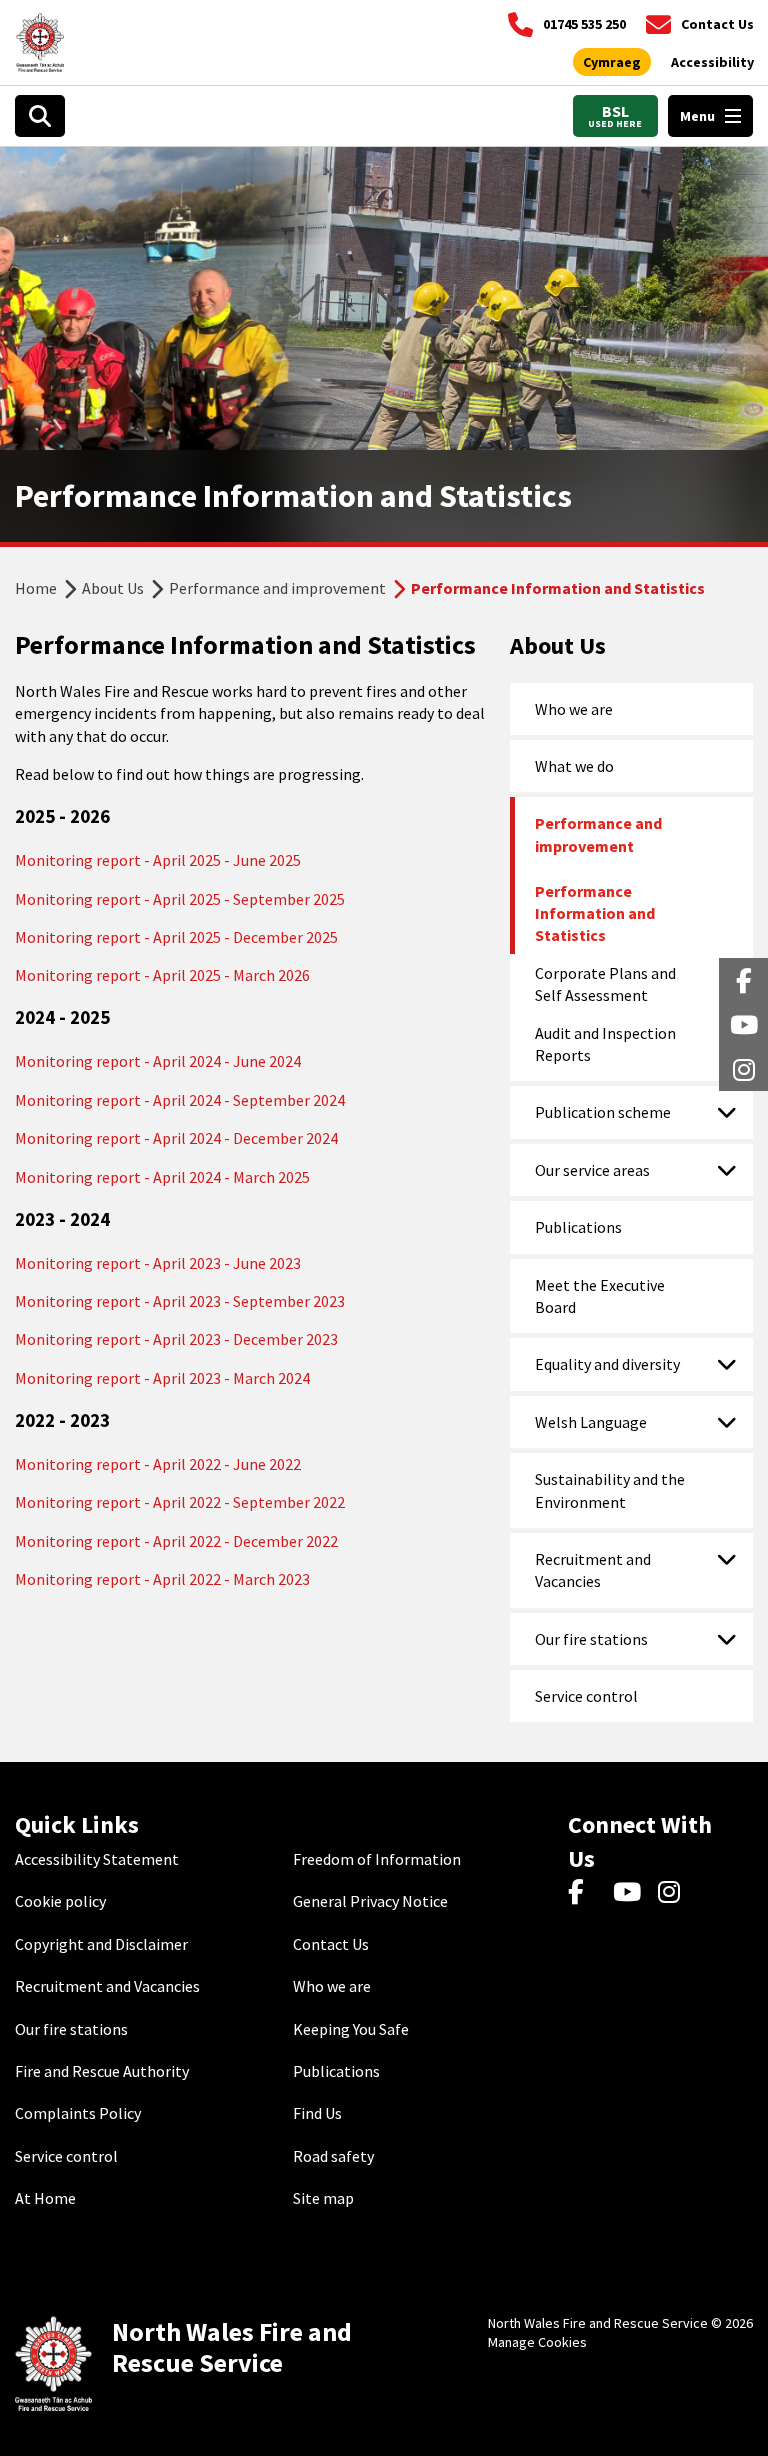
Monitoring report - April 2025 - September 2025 (180, 899)
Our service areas (592, 1170)
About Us (113, 588)
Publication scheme (603, 1112)
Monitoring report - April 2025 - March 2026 (162, 975)
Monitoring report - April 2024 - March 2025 (162, 1177)
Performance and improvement (277, 588)
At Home (45, 2198)
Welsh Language (591, 1422)
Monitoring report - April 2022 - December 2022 (176, 1541)
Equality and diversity (607, 1364)
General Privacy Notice (370, 1901)
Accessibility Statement (97, 1859)
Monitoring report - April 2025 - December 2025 (176, 937)
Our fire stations (591, 1639)
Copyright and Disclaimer (101, 1944)
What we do (574, 766)
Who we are (574, 709)
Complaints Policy (78, 2113)
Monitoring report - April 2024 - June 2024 (158, 1061)
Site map (323, 2198)
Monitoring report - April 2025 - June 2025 (158, 860)
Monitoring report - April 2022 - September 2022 (180, 1502)
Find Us (317, 2113)
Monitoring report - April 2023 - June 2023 (158, 1263)
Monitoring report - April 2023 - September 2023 (180, 1301)
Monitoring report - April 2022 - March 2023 (162, 1579)
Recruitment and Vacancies (593, 1570)
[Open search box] (40, 116)
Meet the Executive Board (600, 1296)
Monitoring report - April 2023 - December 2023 (176, 1339)
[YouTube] (630, 1893)
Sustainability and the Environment (610, 1490)
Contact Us (331, 1944)
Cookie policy (60, 1901)
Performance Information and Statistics (595, 913)
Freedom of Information (377, 1859)
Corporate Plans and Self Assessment (605, 984)
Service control (586, 1696)
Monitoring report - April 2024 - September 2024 (180, 1100)
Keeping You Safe (351, 2029)
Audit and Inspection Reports (605, 1044)
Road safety (333, 2156)
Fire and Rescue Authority (102, 2071)
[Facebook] (585, 1893)
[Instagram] (675, 1893)
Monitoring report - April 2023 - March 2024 (162, 1378)
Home (36, 588)
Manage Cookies (537, 2342)
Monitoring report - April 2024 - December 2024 (176, 1138)
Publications (578, 1227)
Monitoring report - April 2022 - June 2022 (158, 1464)
